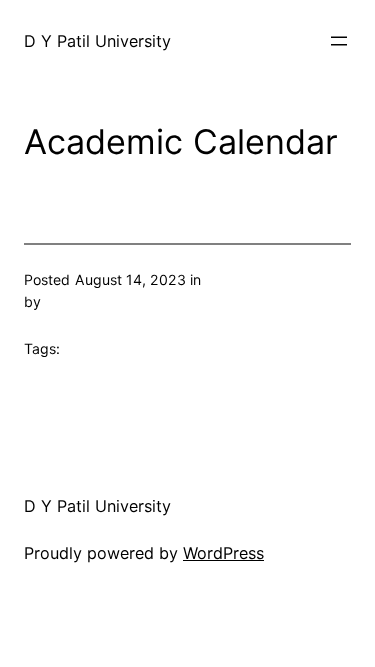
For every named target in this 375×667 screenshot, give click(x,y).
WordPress (223, 553)
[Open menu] (339, 41)
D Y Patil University (97, 41)
